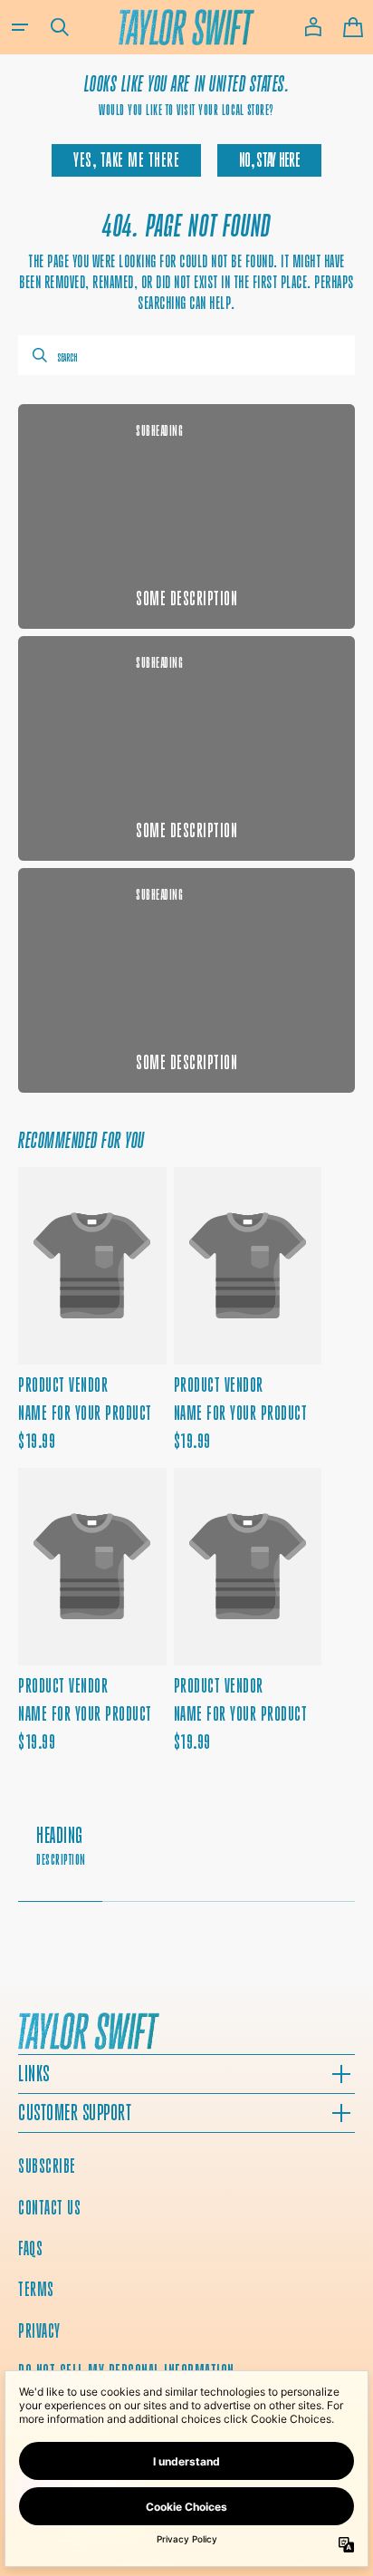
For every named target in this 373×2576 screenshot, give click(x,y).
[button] (20, 27)
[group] (186, 1855)
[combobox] (186, 355)
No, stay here (269, 160)
